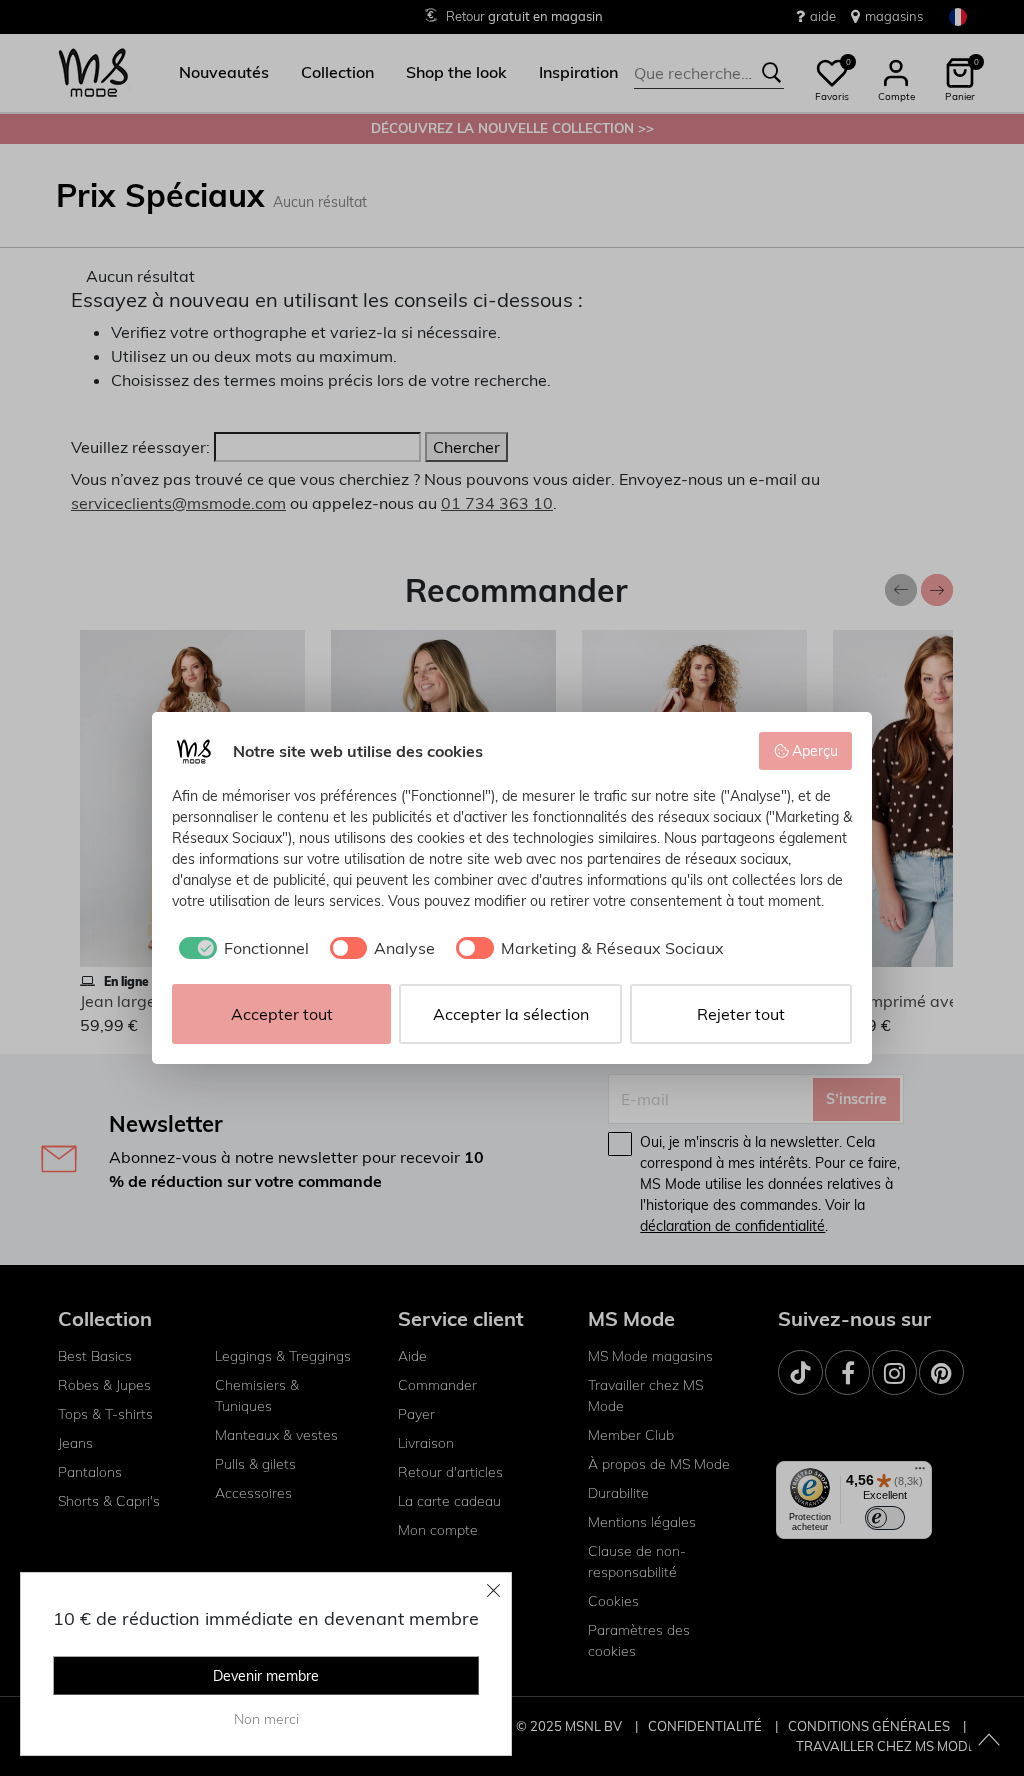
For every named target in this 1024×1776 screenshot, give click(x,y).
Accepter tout (282, 1014)
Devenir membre (266, 1676)
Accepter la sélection (511, 1014)
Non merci (266, 1719)
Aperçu (815, 751)
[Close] (494, 1590)
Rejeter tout (741, 1014)
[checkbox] (240, 948)
